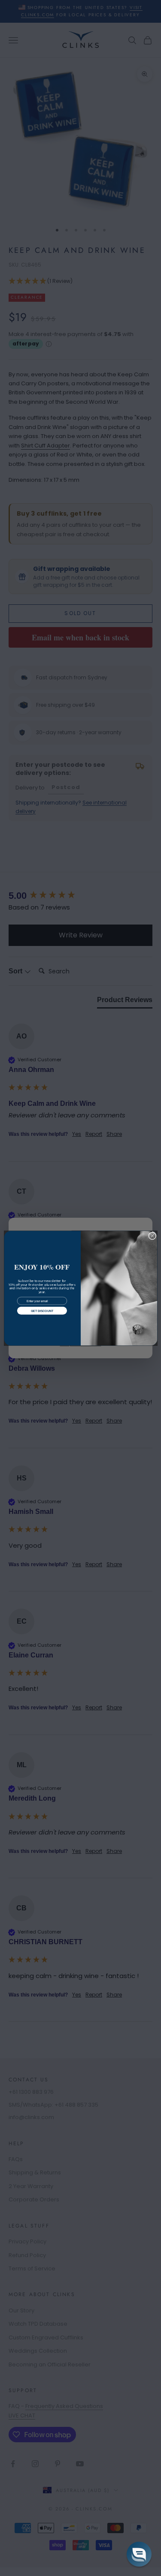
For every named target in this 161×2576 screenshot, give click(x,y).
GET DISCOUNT (42, 1310)
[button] (139, 2554)
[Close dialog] (152, 1236)
